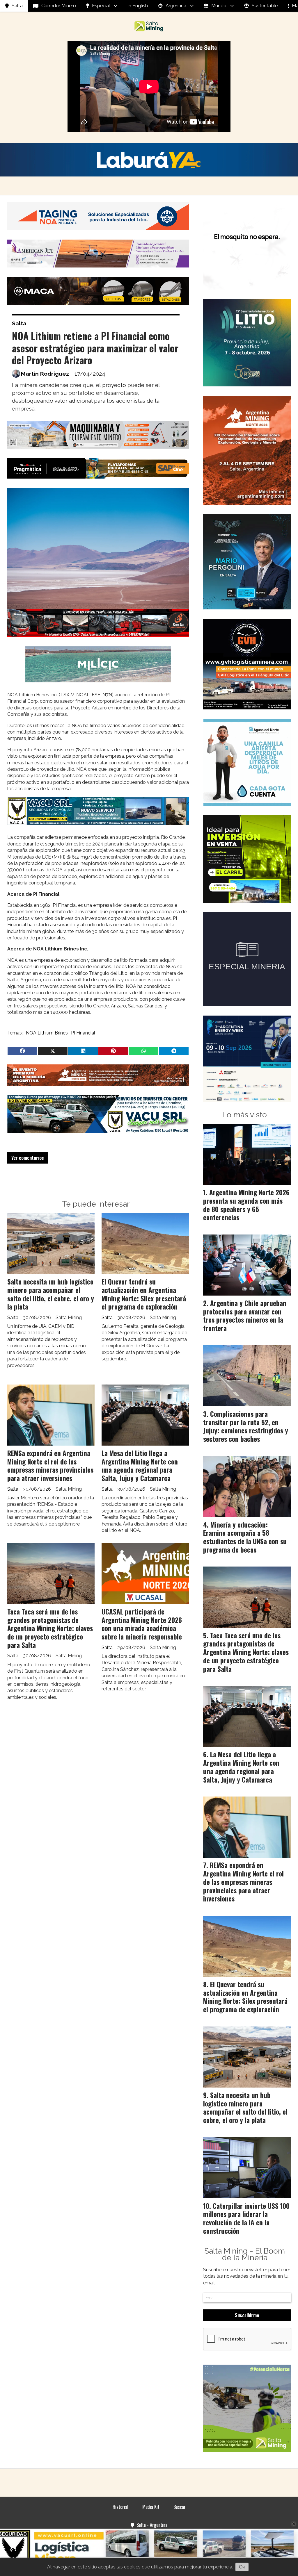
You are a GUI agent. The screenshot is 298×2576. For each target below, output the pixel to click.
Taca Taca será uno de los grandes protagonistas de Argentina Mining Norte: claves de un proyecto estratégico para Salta (50, 1628)
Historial (120, 2507)
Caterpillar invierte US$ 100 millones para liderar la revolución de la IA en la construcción (246, 2218)
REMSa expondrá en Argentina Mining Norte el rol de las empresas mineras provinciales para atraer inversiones (50, 1466)
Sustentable (265, 6)
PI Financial (83, 1033)
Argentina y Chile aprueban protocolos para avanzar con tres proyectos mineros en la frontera (245, 1316)
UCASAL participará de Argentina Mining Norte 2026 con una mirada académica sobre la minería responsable (142, 1624)
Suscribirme (247, 2315)
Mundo (219, 6)
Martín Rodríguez (45, 374)
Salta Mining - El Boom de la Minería (245, 2254)
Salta (17, 6)
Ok (242, 2567)
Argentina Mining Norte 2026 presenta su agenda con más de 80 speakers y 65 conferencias (246, 1205)
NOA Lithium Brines (47, 1033)
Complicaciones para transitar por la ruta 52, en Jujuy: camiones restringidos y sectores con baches (246, 1426)
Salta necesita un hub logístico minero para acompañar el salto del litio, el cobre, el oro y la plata (51, 1294)
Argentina (176, 6)
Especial (101, 6)
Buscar (180, 2507)
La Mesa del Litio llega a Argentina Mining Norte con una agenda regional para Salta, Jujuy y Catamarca (140, 1466)
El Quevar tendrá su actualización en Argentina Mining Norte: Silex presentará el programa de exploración (144, 1294)
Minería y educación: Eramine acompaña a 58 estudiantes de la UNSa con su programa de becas (245, 1537)
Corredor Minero (59, 6)
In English (138, 6)
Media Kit (151, 2507)
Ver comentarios (28, 1158)
